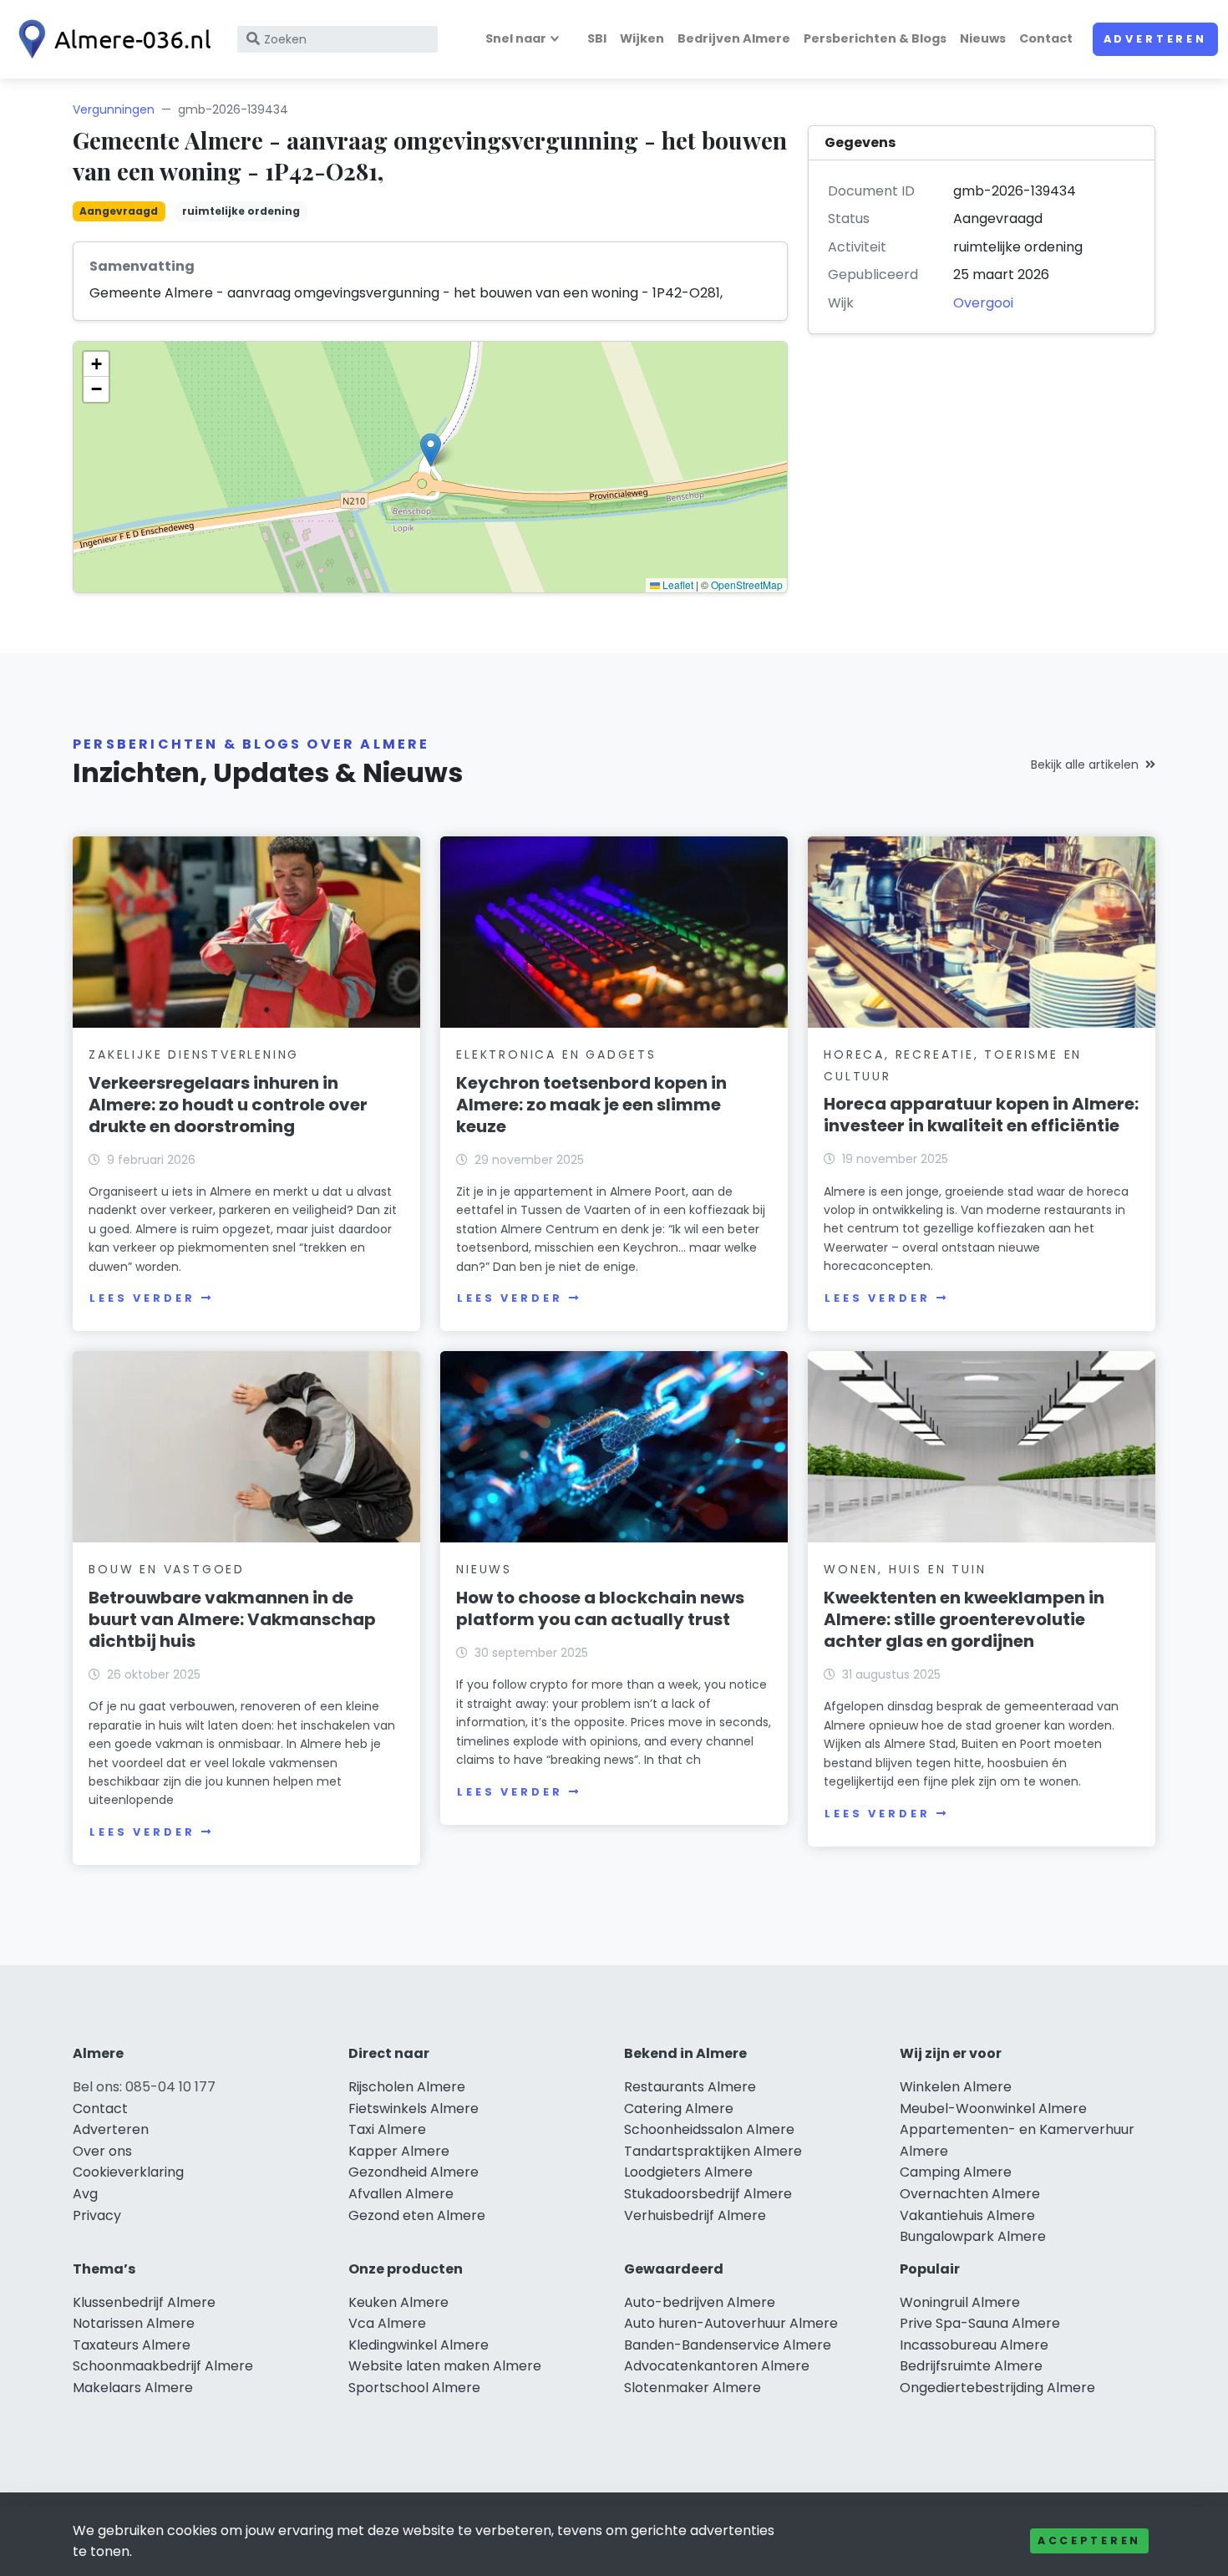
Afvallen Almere (401, 2194)
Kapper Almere (399, 2151)
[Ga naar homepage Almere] (110, 39)
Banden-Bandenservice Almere (728, 2345)
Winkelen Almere (956, 2087)
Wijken (642, 38)
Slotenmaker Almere (693, 2388)
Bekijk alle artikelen (1085, 765)
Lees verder (142, 1298)
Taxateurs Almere (132, 2345)
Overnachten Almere (970, 2194)
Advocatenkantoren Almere (717, 2366)
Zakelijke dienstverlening (194, 1054)
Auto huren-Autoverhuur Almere (731, 2323)
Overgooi (983, 303)
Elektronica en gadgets (556, 1054)
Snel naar (516, 38)
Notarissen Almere (134, 2323)
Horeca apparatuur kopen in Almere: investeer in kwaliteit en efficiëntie (981, 1115)
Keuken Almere (398, 2302)
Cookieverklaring (128, 2172)
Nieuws (983, 38)
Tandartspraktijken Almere (713, 2151)
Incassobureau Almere (974, 2345)
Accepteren (1089, 2540)
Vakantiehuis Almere (967, 2215)
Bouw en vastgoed (167, 1569)
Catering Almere (679, 2109)
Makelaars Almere (133, 2388)
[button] (431, 450)
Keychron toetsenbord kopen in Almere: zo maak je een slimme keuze (591, 1105)
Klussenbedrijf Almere (144, 2302)
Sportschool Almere (414, 2388)
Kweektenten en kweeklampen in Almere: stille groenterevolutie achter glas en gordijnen (964, 1619)
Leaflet (677, 584)
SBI (597, 38)
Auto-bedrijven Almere (700, 2302)
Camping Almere (956, 2172)
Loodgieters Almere (688, 2172)
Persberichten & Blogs (875, 38)
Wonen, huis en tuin (905, 1569)
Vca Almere (387, 2323)
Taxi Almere (387, 2129)
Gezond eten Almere (417, 2215)
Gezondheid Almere (414, 2172)
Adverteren (1155, 39)
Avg (85, 2194)
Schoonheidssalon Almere (709, 2129)
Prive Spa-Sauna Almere (980, 2323)
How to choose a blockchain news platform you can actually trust (600, 1608)
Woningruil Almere (960, 2302)
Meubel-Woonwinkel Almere (993, 2109)
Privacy (97, 2215)
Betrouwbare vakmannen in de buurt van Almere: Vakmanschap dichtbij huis (232, 1619)
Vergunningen (114, 109)
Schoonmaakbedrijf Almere (163, 2366)
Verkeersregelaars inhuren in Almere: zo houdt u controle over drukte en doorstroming (228, 1105)
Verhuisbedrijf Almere (695, 2215)
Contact (1046, 38)
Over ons (102, 2151)
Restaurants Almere (690, 2087)
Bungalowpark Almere (973, 2236)
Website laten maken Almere (445, 2366)
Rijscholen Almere (407, 2087)
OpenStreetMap (747, 584)
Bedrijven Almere (734, 38)
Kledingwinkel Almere (419, 2345)
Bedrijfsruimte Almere (971, 2366)
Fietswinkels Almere (414, 2109)
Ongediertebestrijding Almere (997, 2388)
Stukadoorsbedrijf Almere (708, 2194)
